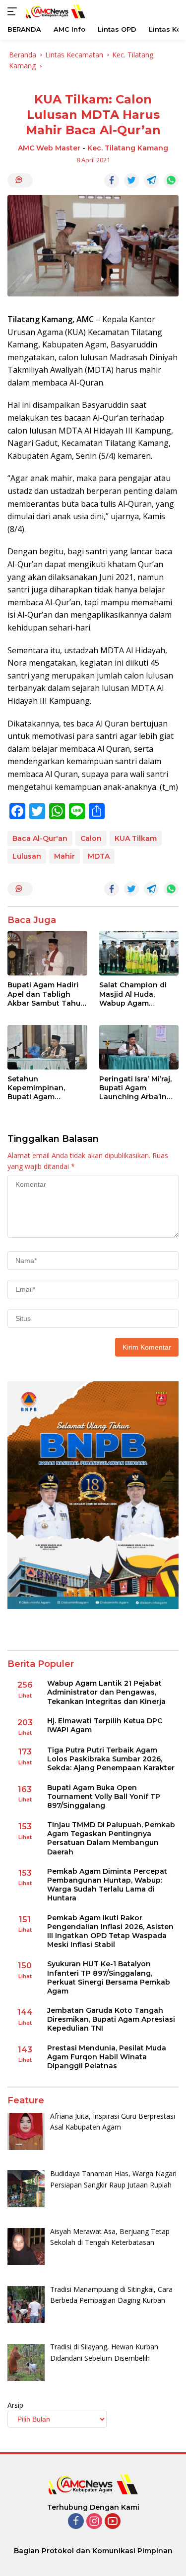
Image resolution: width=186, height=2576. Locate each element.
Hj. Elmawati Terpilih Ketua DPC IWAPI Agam (105, 1725)
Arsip (15, 2405)
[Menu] (14, 11)
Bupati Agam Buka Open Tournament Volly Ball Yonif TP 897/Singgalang (104, 1797)
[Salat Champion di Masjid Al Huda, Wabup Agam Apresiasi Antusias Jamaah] (139, 953)
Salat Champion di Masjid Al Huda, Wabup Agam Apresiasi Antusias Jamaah (133, 994)
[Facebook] (76, 2522)
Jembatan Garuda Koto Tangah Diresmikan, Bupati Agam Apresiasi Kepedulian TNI (111, 2019)
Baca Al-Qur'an (40, 838)
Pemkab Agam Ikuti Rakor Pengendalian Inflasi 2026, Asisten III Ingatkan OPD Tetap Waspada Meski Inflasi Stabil (110, 1931)
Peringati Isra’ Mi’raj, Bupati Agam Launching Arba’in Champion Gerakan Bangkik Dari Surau (135, 1088)
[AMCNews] (54, 11)
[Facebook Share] (112, 181)
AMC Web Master (49, 148)
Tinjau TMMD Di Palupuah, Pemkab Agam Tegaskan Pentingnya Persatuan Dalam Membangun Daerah (111, 1838)
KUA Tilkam (136, 838)
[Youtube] (113, 2522)
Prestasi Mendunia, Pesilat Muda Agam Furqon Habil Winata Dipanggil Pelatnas (107, 2057)
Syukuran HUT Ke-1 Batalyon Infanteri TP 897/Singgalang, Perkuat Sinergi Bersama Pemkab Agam (109, 1977)
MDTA (99, 856)
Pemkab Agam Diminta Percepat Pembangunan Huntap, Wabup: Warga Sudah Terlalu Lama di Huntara (107, 1885)
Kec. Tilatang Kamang (128, 148)
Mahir (64, 856)
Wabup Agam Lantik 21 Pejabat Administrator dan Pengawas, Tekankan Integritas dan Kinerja (106, 1692)
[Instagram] (94, 2522)
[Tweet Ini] (131, 181)
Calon (91, 838)
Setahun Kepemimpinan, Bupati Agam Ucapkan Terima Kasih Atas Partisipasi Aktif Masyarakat (47, 1088)
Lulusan (27, 856)
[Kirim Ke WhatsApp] (171, 181)
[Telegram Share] (151, 181)
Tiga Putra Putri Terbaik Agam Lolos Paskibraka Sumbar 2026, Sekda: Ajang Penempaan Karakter (111, 1759)
